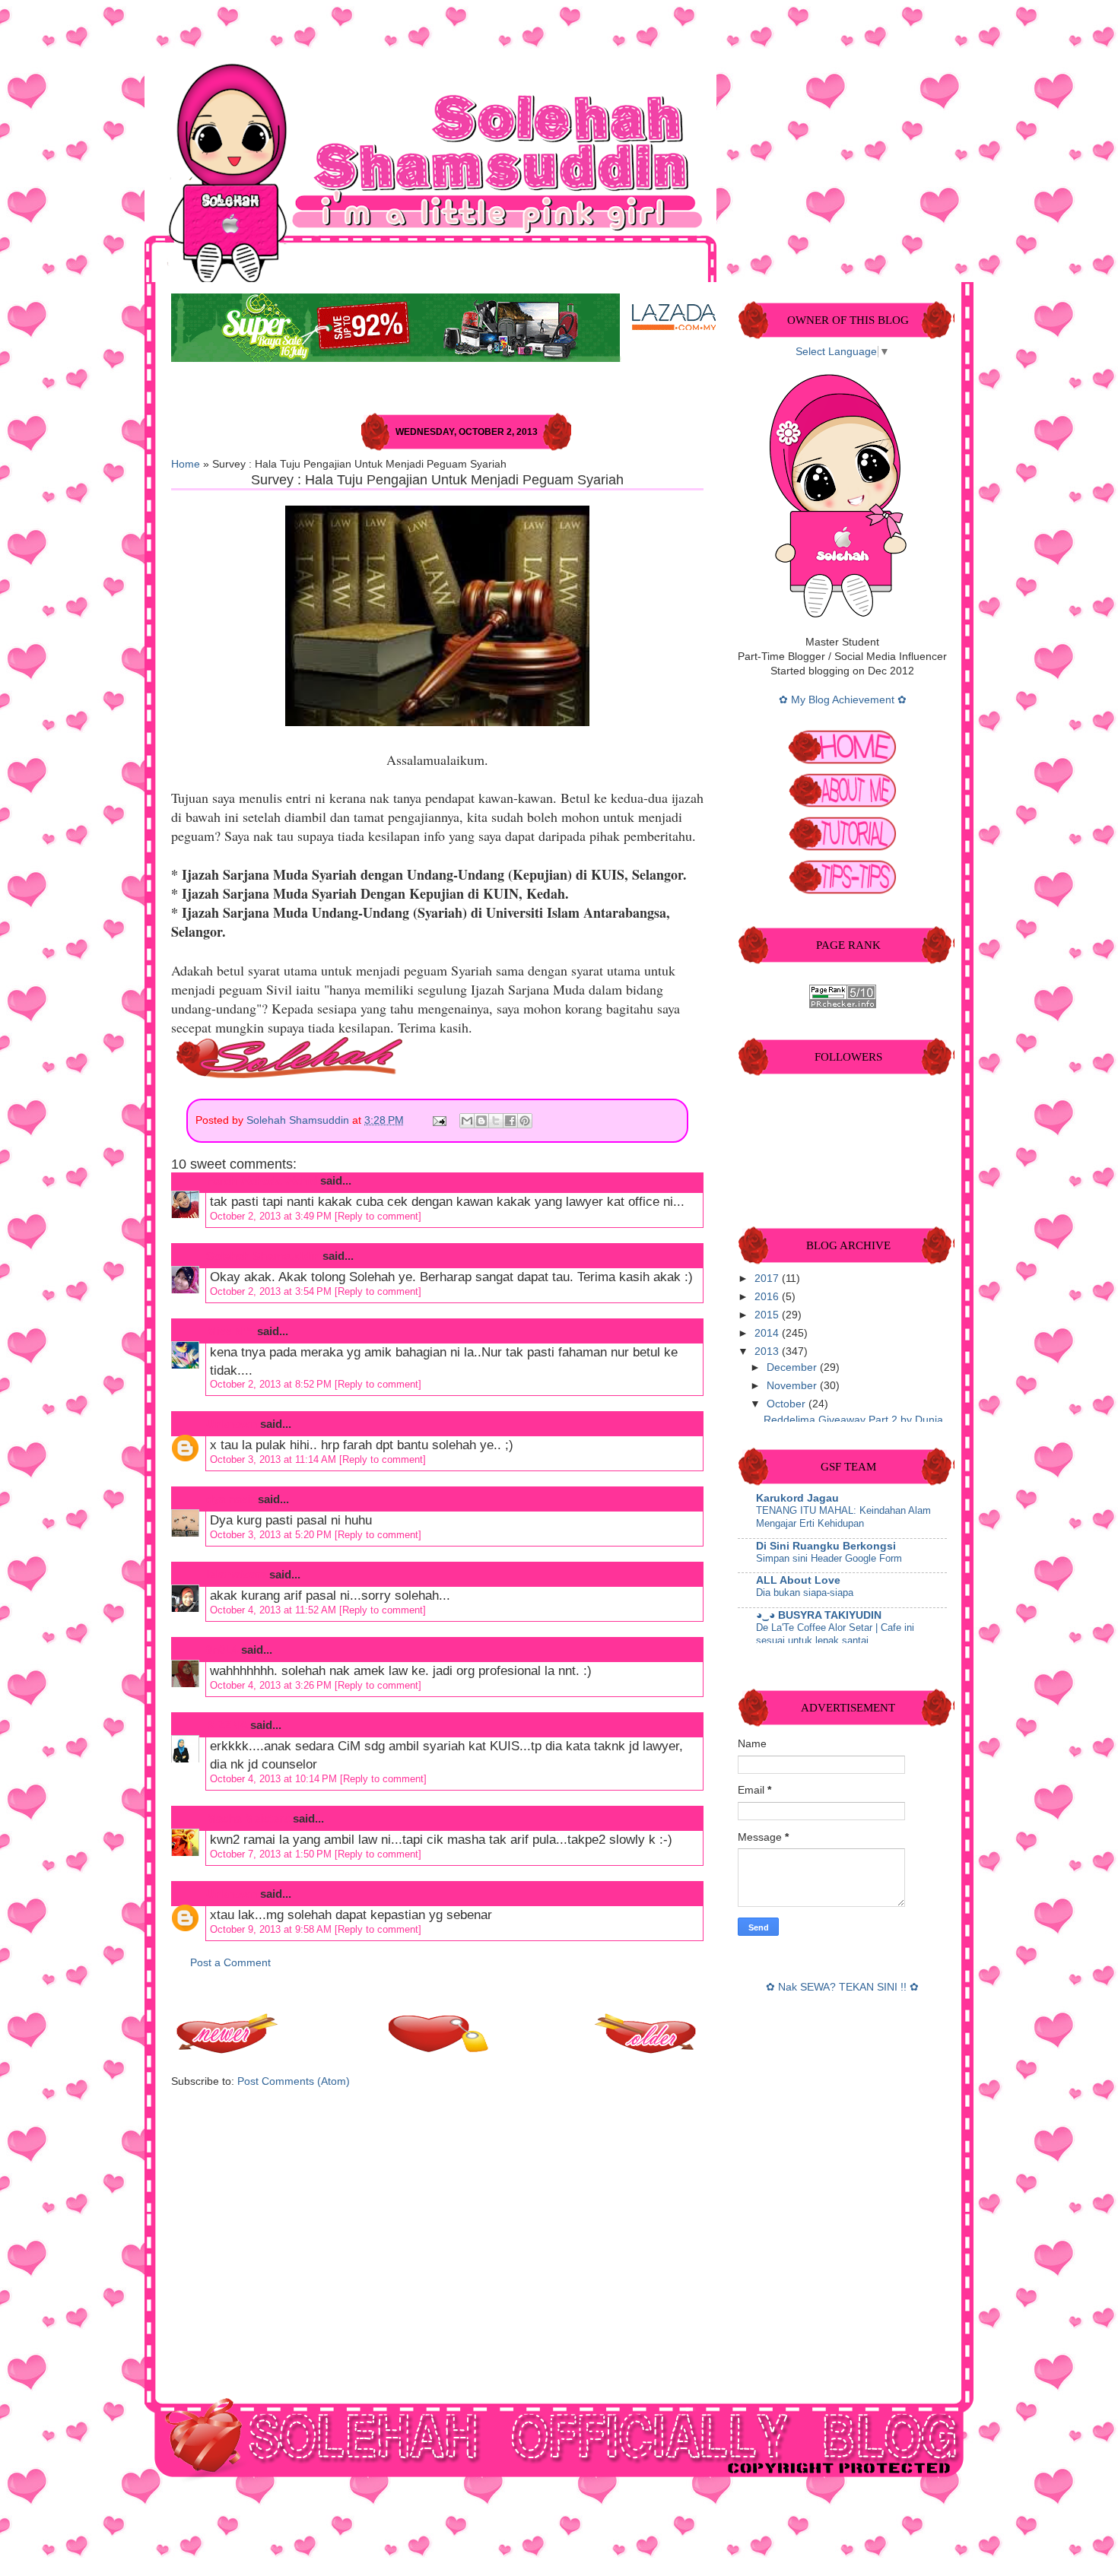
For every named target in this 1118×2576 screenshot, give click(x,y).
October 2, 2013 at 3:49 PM (272, 1216)
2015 (768, 1315)
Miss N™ (230, 1331)
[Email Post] (438, 1120)
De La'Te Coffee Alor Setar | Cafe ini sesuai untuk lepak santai (835, 1634)
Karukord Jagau (797, 1498)
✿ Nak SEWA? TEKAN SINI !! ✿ (842, 1987)
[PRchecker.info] (843, 1005)
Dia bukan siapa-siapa (805, 1593)
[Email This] (467, 1121)
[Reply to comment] (378, 1216)
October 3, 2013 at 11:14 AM (275, 1459)
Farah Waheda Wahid (263, 1180)
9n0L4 (222, 1650)
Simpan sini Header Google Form (829, 1558)
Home (186, 464)
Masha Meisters (248, 1818)
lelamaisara (236, 1574)
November (793, 1386)
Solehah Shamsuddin (299, 1120)
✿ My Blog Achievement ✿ (843, 700)
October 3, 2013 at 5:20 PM (272, 1535)
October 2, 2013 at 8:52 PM (272, 1384)
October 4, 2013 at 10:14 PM (275, 1779)
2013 (768, 1351)
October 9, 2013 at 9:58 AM (272, 1929)
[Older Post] (646, 2049)
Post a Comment (230, 1963)
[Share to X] (496, 1121)
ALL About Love (798, 1580)
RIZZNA (227, 1725)
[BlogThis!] (481, 1121)
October (788, 1404)
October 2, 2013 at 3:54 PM (272, 1291)
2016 (768, 1297)
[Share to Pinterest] (525, 1121)
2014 (768, 1333)
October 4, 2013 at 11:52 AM (275, 1610)
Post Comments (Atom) (294, 2081)
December (793, 1367)
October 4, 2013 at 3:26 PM (272, 1685)
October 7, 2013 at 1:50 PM (272, 1854)
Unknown (232, 1424)
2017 (768, 1278)
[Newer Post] (228, 2049)
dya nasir (230, 1499)
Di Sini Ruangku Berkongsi (826, 1546)
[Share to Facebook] (510, 1121)
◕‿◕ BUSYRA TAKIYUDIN (819, 1615)
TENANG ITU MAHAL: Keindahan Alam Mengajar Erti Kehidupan (843, 1517)
